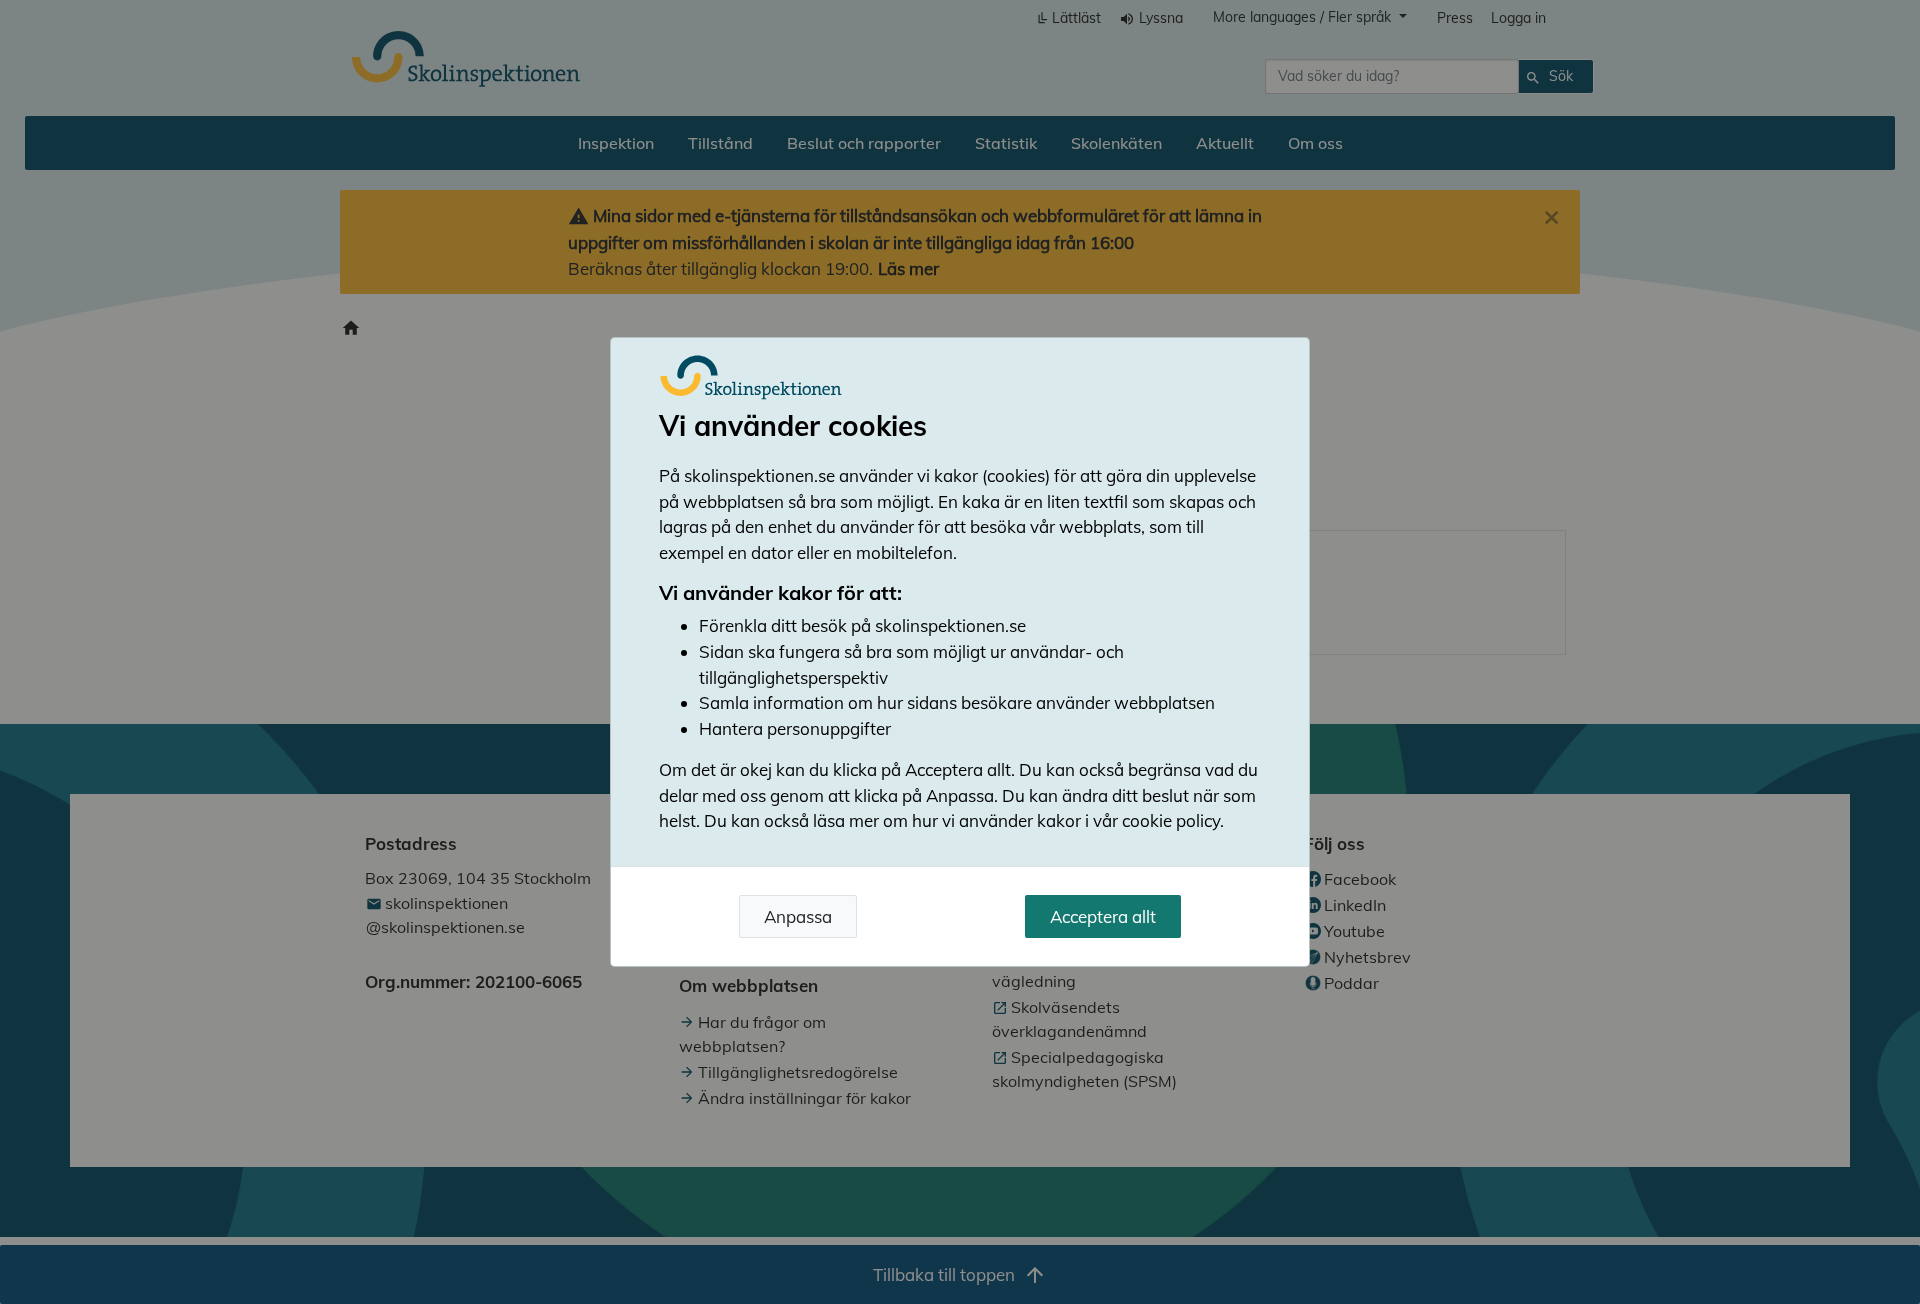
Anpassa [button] (798, 916)
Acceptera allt (1103, 916)
